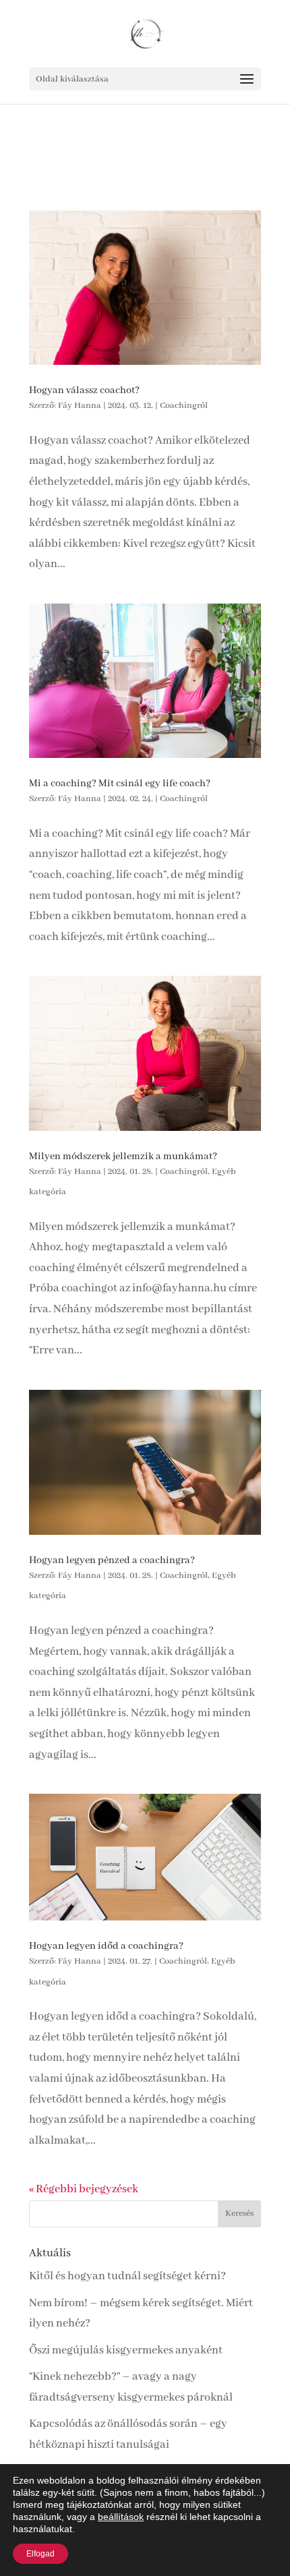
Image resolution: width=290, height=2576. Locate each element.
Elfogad (40, 2554)
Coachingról (184, 406)
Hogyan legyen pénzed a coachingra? (112, 1560)
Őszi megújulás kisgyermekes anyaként (126, 2350)
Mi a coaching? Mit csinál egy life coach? (120, 784)
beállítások (121, 2517)
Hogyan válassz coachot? (84, 390)
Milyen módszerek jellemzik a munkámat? (123, 1157)
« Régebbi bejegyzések (84, 2189)
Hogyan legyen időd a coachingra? (106, 1946)
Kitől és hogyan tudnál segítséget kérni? (127, 2276)
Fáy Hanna (80, 406)
